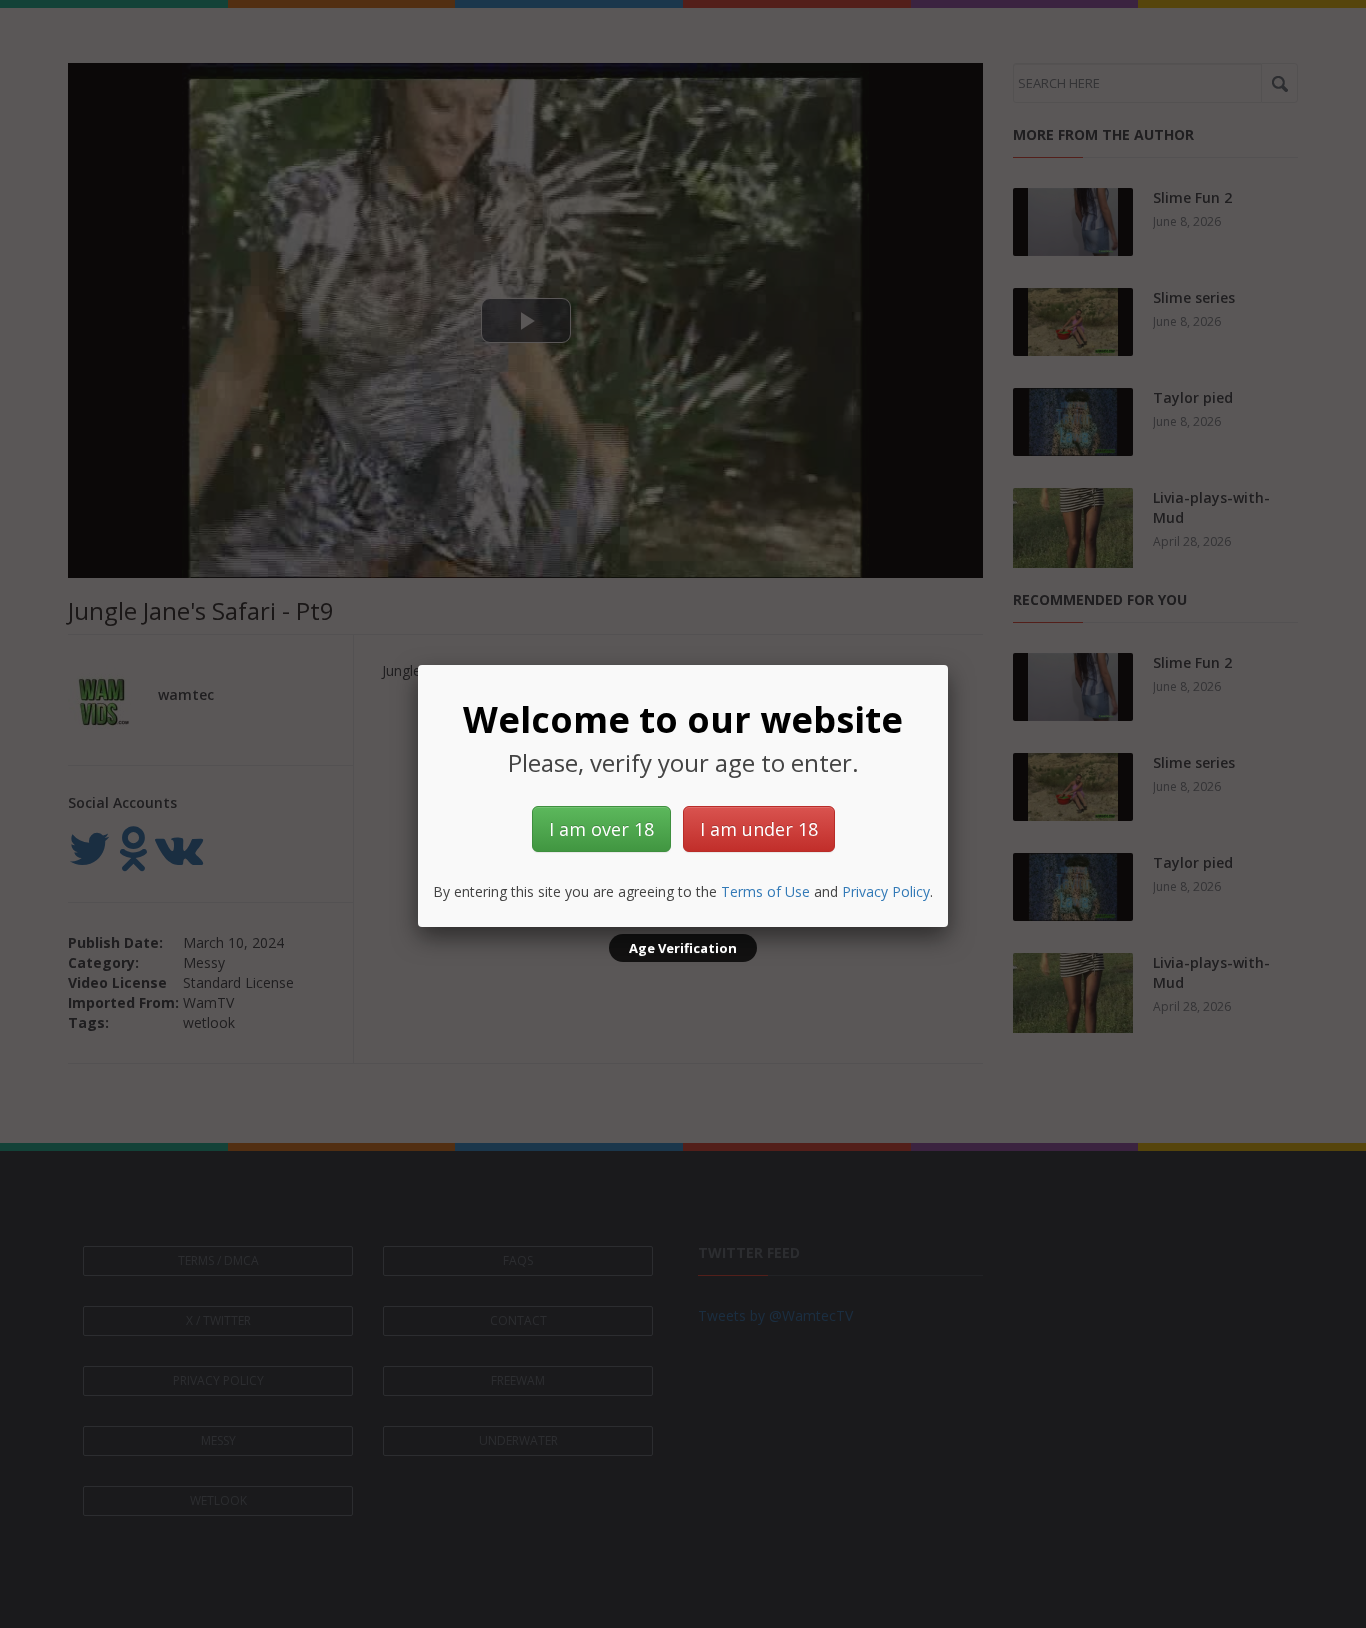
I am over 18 (601, 829)
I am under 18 (759, 829)
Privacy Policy (886, 891)
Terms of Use (765, 891)
